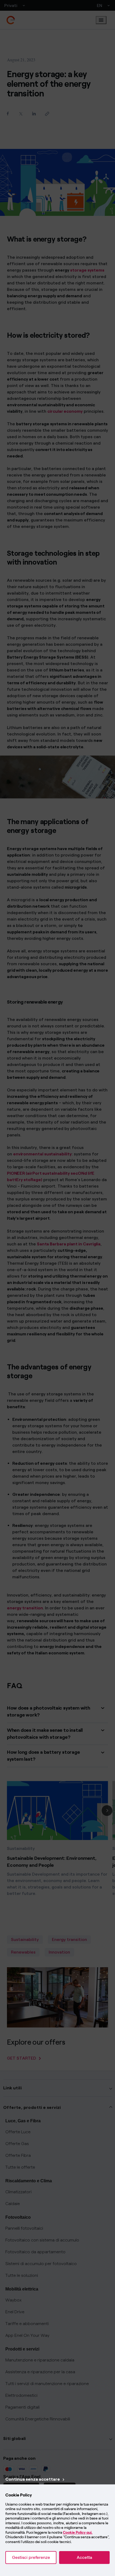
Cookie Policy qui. (78, 2532)
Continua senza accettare (33, 2479)
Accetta (84, 2557)
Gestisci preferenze (31, 2557)
